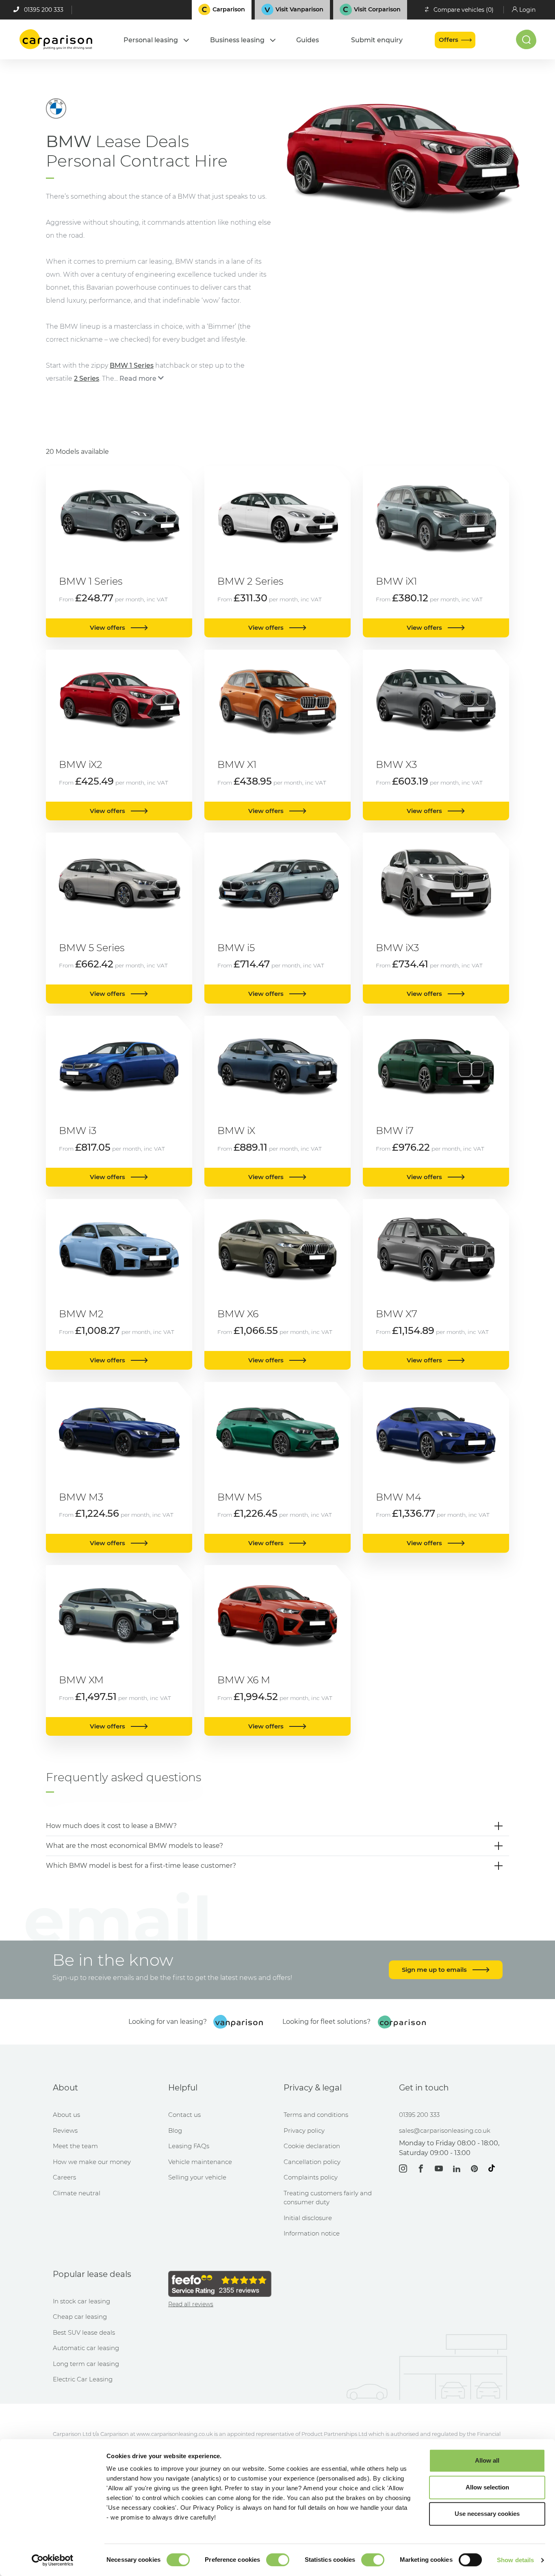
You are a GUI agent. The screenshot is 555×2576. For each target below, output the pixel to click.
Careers (64, 2177)
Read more (138, 378)
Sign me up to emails (435, 1970)
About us (66, 2115)
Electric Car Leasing (83, 2379)
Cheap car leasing (80, 2317)
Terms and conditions (316, 2115)
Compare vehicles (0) (464, 10)
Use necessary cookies (487, 2514)
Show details (515, 2560)
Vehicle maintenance (200, 2162)
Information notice (312, 2233)
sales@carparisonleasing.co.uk (445, 2130)
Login (527, 10)
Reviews (65, 2130)
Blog (175, 2130)
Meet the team (75, 2146)
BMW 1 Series (132, 365)
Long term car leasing (86, 2364)
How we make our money (92, 2162)
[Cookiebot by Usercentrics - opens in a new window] (53, 2560)
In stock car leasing (81, 2301)
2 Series (87, 378)
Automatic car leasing (86, 2348)
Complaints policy (311, 2177)
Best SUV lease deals (84, 2332)
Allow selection (487, 2487)
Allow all (487, 2460)
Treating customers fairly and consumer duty (328, 2198)
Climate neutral (77, 2193)
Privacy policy (304, 2130)
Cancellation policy (312, 2162)
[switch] (278, 2560)
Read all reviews (191, 2304)
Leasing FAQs (189, 2146)
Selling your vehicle (197, 2177)
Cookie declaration (312, 2146)
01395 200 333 (44, 10)
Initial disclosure (308, 2218)
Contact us (184, 2115)
